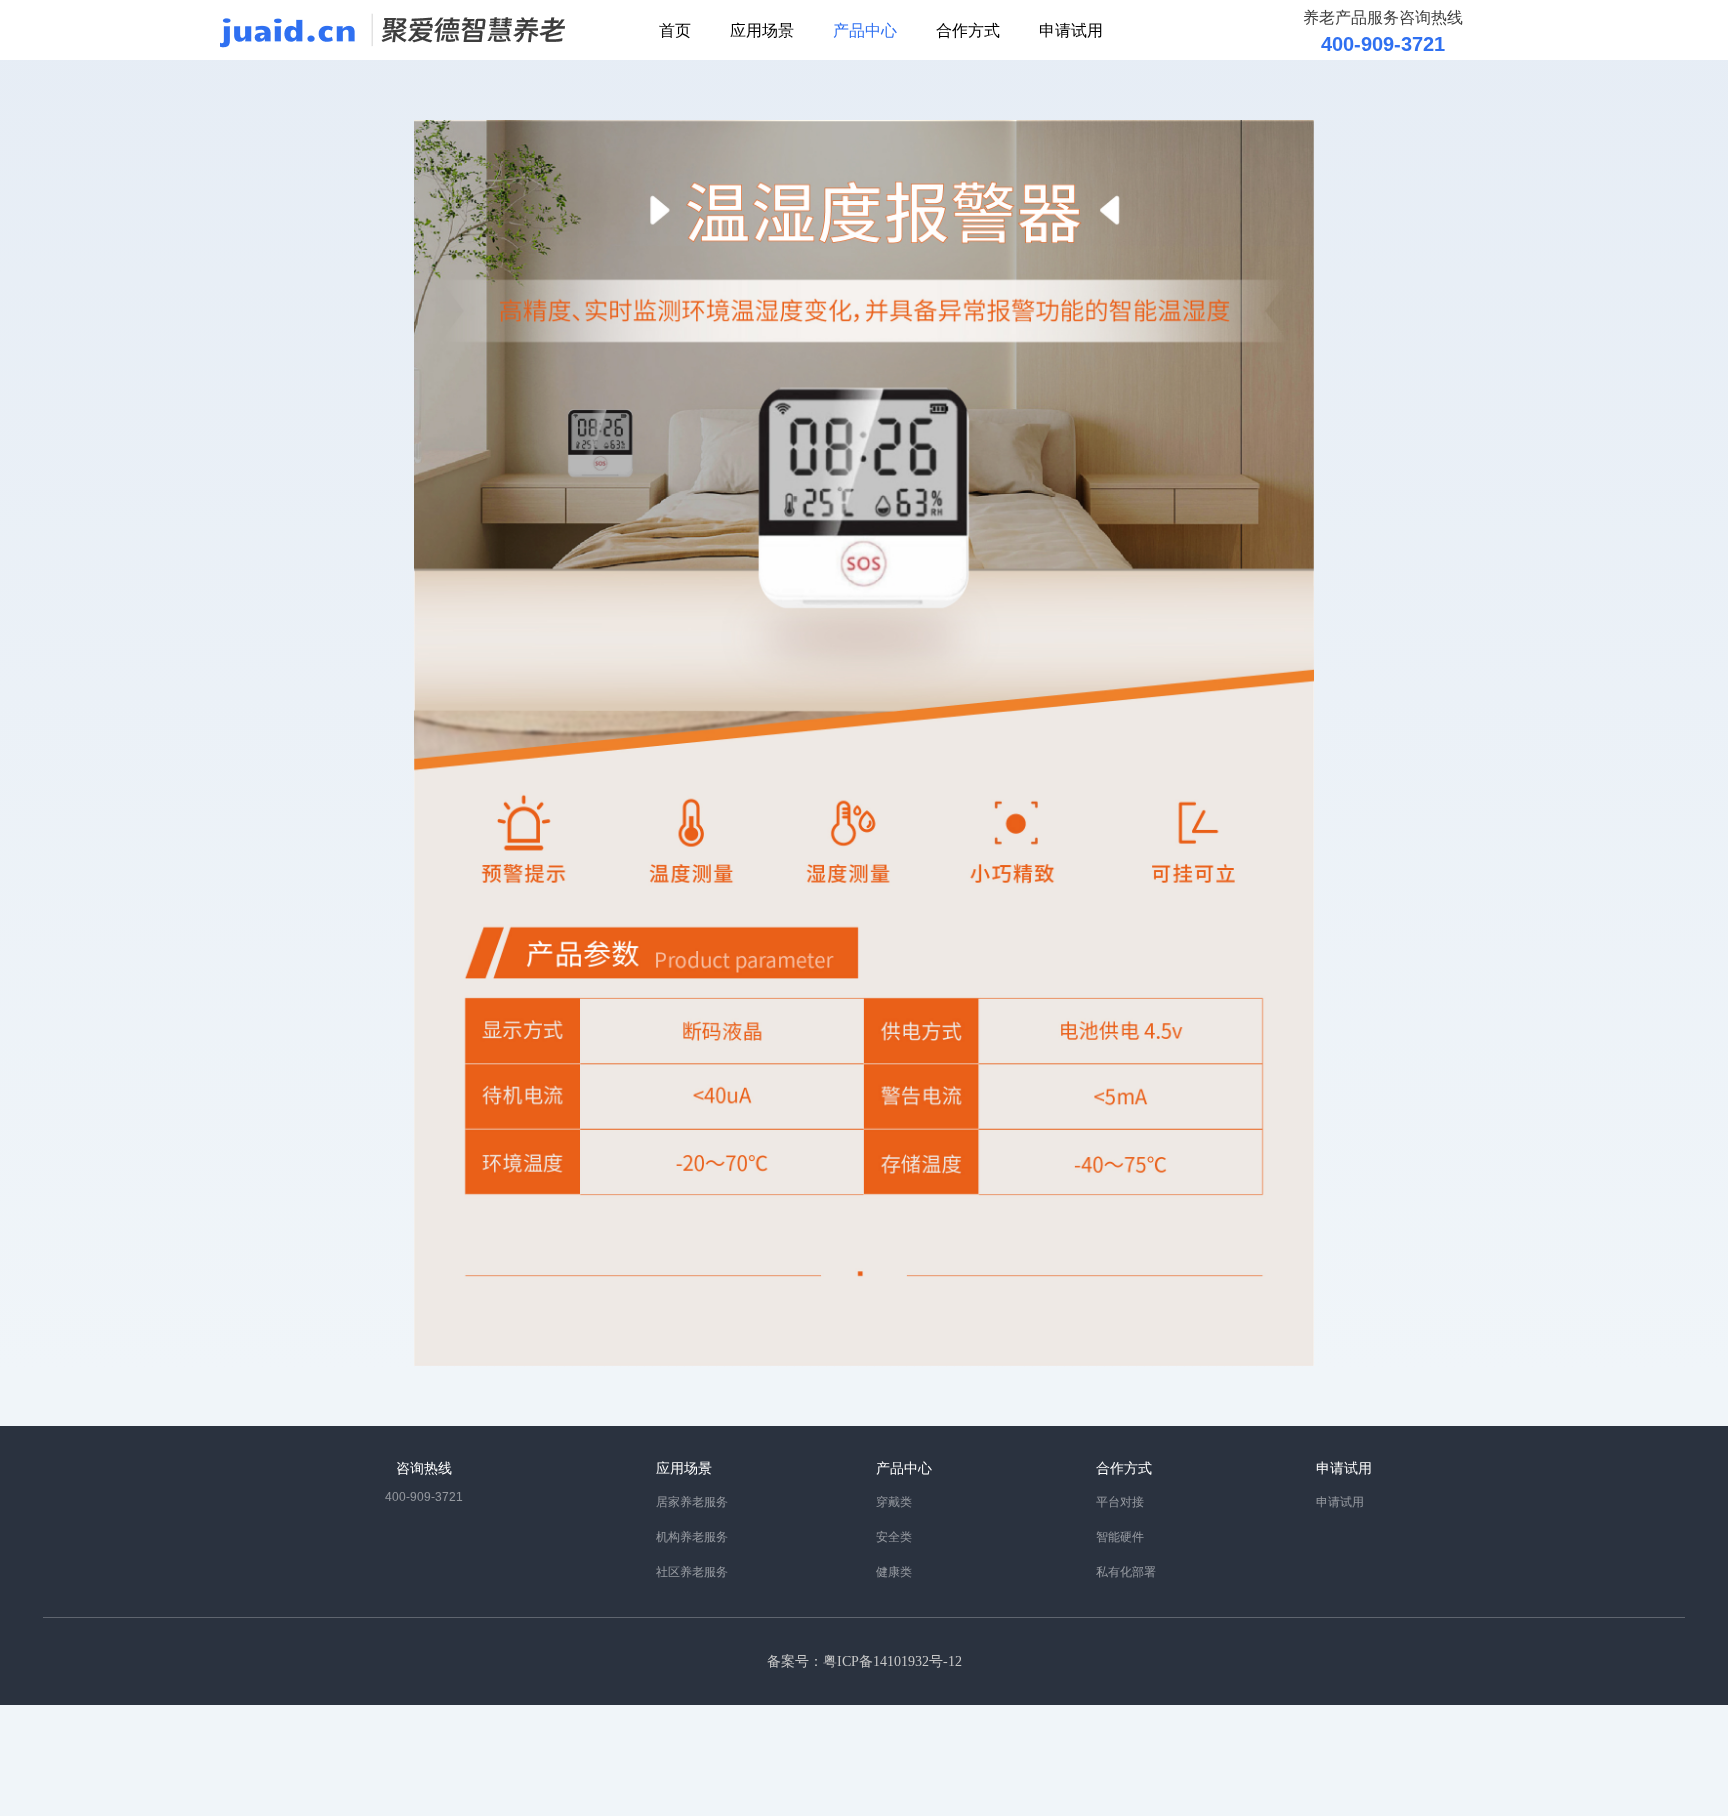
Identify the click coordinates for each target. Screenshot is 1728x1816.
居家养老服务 (692, 1502)
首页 (675, 29)
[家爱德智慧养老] (393, 27)
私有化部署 (1126, 1572)
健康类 (894, 1572)
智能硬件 (1120, 1537)
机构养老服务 (692, 1537)
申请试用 (1071, 29)
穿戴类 (894, 1502)
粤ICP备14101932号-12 (892, 1661)
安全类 (894, 1537)
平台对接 (1120, 1502)
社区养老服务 (692, 1572)
